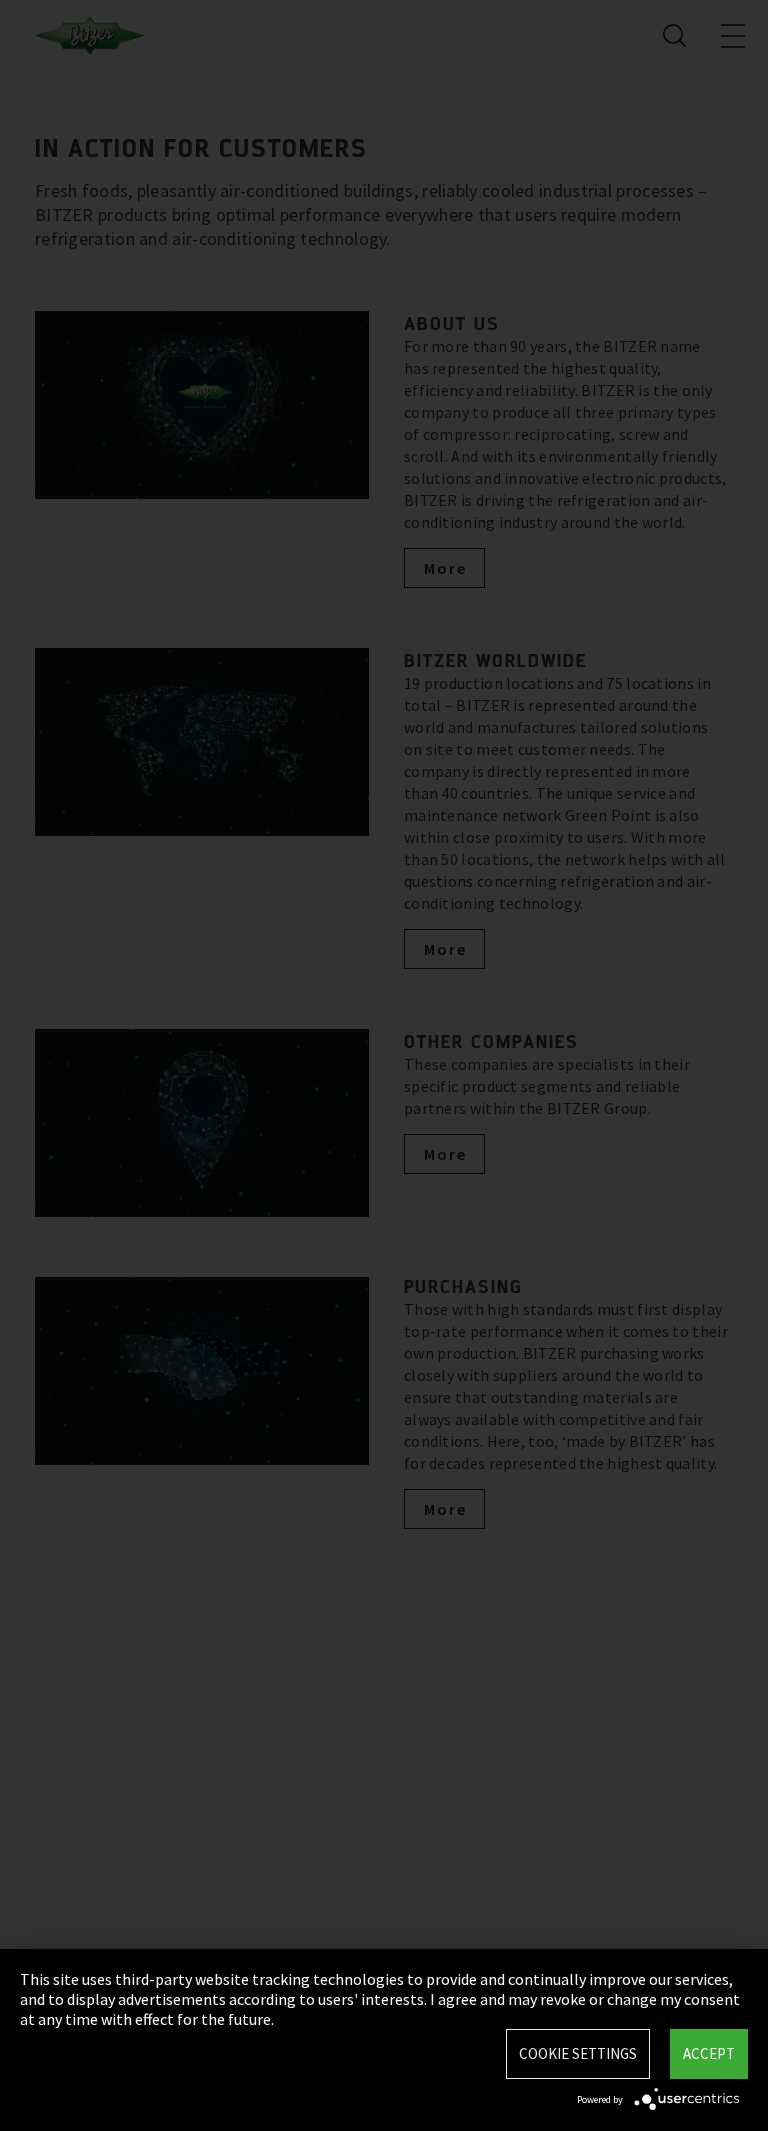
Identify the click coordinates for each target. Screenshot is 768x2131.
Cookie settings (578, 2053)
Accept (709, 2053)
